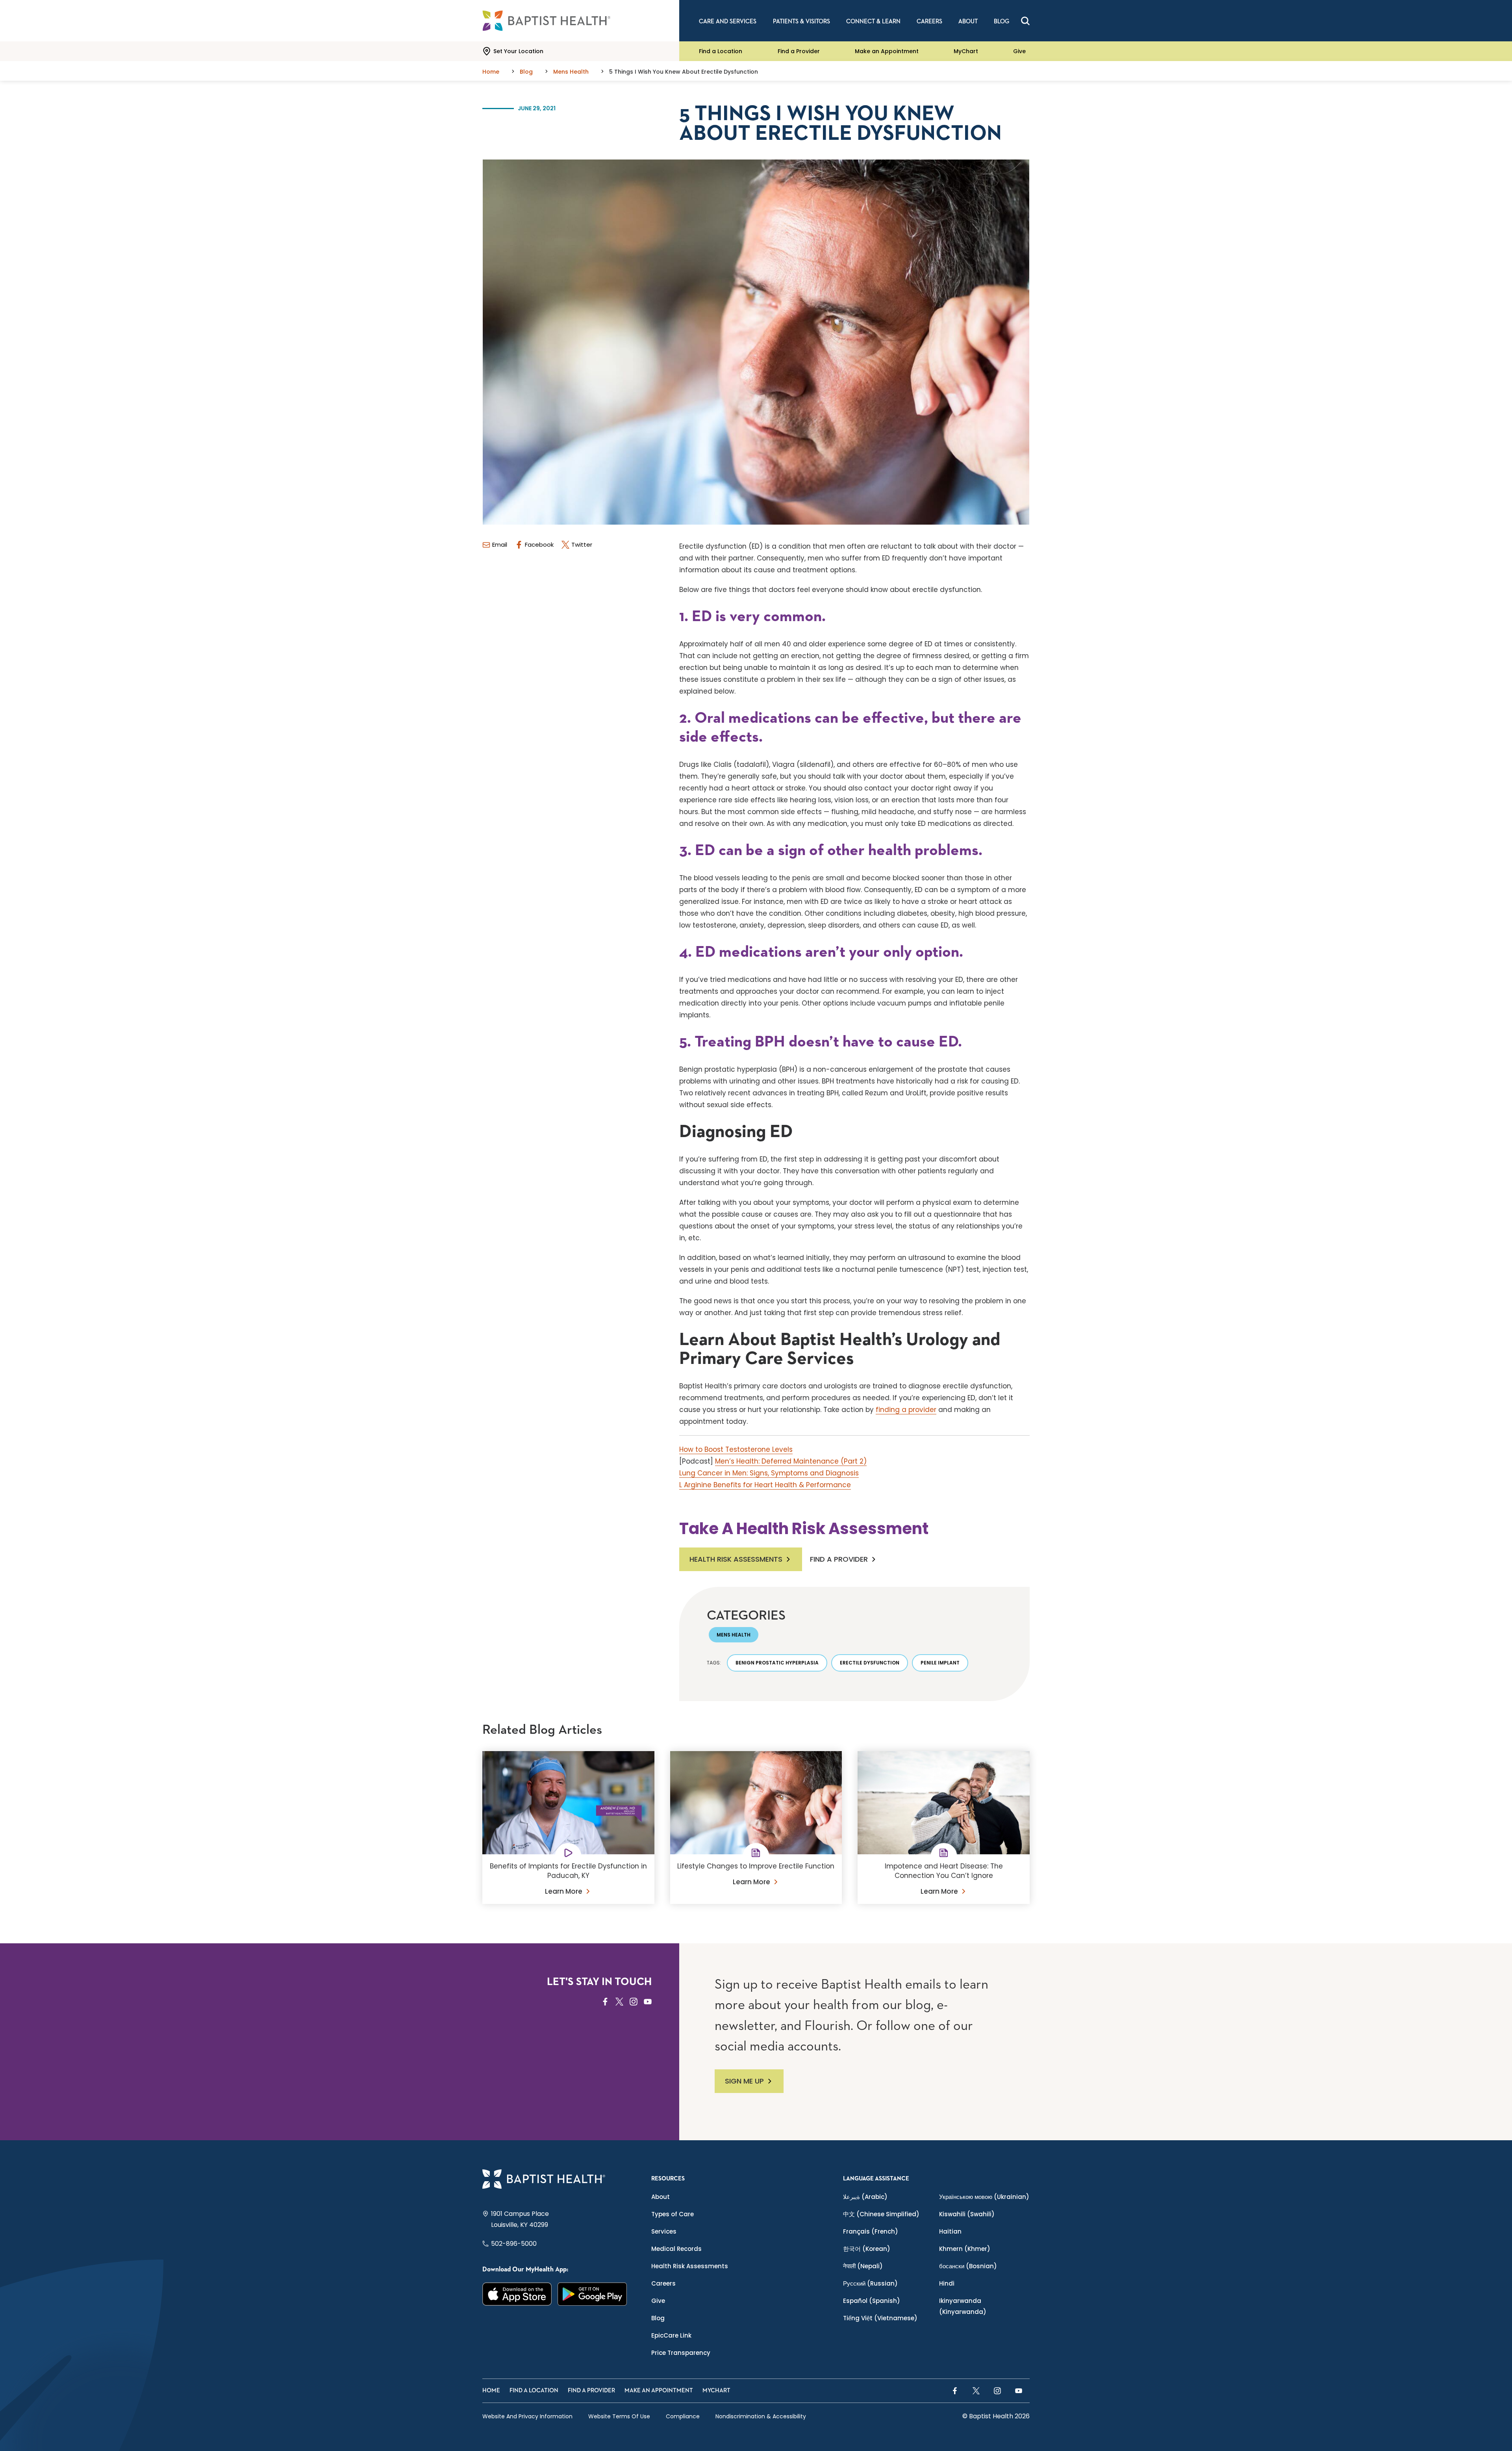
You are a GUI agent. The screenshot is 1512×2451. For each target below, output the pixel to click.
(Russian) (870, 2283)
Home (491, 2391)
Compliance (683, 2416)
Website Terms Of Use (619, 2416)
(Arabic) (865, 2197)
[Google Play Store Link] (592, 2294)
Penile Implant (940, 1663)
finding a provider (906, 1410)
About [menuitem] (968, 21)
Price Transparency (681, 2353)
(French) (871, 2231)
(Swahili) (967, 2214)
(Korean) (867, 2249)
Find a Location (721, 51)
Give (1019, 51)
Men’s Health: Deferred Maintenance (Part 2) (791, 1461)
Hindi (947, 2283)
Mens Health (734, 1635)
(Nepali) (863, 2266)
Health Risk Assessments (736, 1559)
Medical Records (676, 2249)
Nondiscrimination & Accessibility (761, 2416)
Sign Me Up (744, 2081)
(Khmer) (965, 2249)
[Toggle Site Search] (1025, 21)
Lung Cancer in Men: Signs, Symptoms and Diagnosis (769, 1473)
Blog (658, 2318)
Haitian (950, 2231)
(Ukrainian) (984, 2197)
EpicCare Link (671, 2335)
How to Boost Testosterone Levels (736, 1449)
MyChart (966, 51)
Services (664, 2231)
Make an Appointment (887, 51)
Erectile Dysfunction (870, 1663)
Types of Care (673, 2214)
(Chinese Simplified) (881, 2214)
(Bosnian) (968, 2266)
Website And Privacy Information (527, 2416)
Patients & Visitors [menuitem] (801, 21)
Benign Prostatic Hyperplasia (777, 1663)
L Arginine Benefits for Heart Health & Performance (765, 1485)
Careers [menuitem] (929, 21)
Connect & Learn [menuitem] (873, 21)
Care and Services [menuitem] (728, 21)
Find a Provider (799, 51)
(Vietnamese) (880, 2318)
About (661, 2197)
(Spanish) (872, 2301)
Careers (663, 2283)
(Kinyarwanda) (963, 2306)
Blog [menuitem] (1002, 21)
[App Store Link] (517, 2294)
